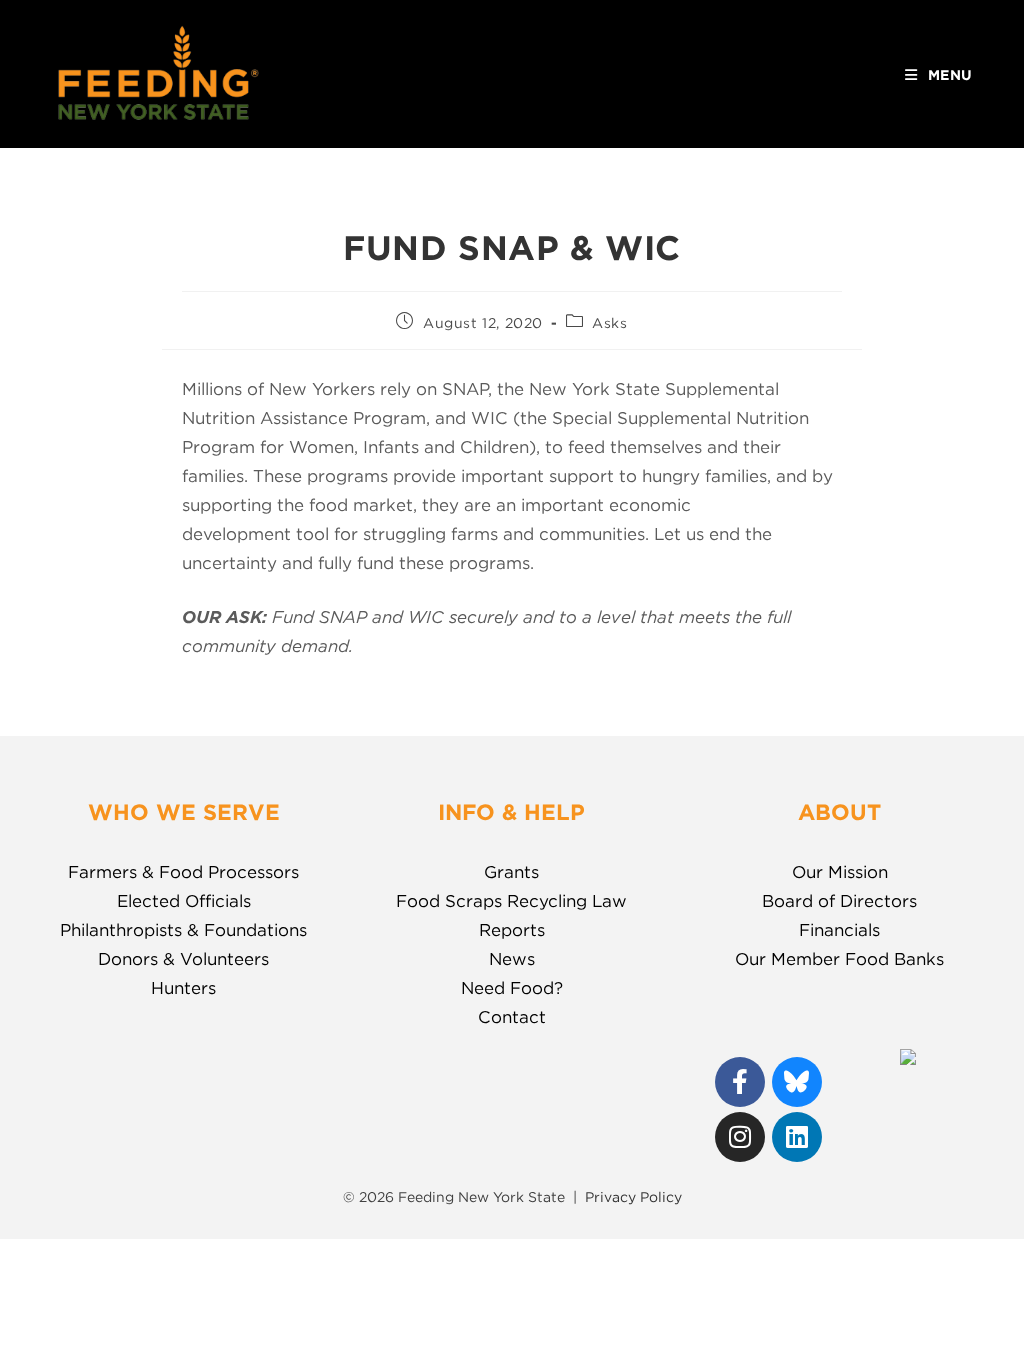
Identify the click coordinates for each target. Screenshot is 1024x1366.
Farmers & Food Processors (183, 872)
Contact (512, 1017)
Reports (512, 930)
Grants (511, 872)
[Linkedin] (797, 1137)
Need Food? (512, 988)
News (512, 959)
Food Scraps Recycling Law (511, 901)
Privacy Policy (633, 1197)
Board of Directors (839, 901)
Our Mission (840, 872)
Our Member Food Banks (839, 959)
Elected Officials (184, 901)
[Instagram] (740, 1137)
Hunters (183, 988)
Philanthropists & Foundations (183, 930)
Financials (839, 930)
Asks (609, 323)
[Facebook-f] (740, 1082)
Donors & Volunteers (183, 959)
